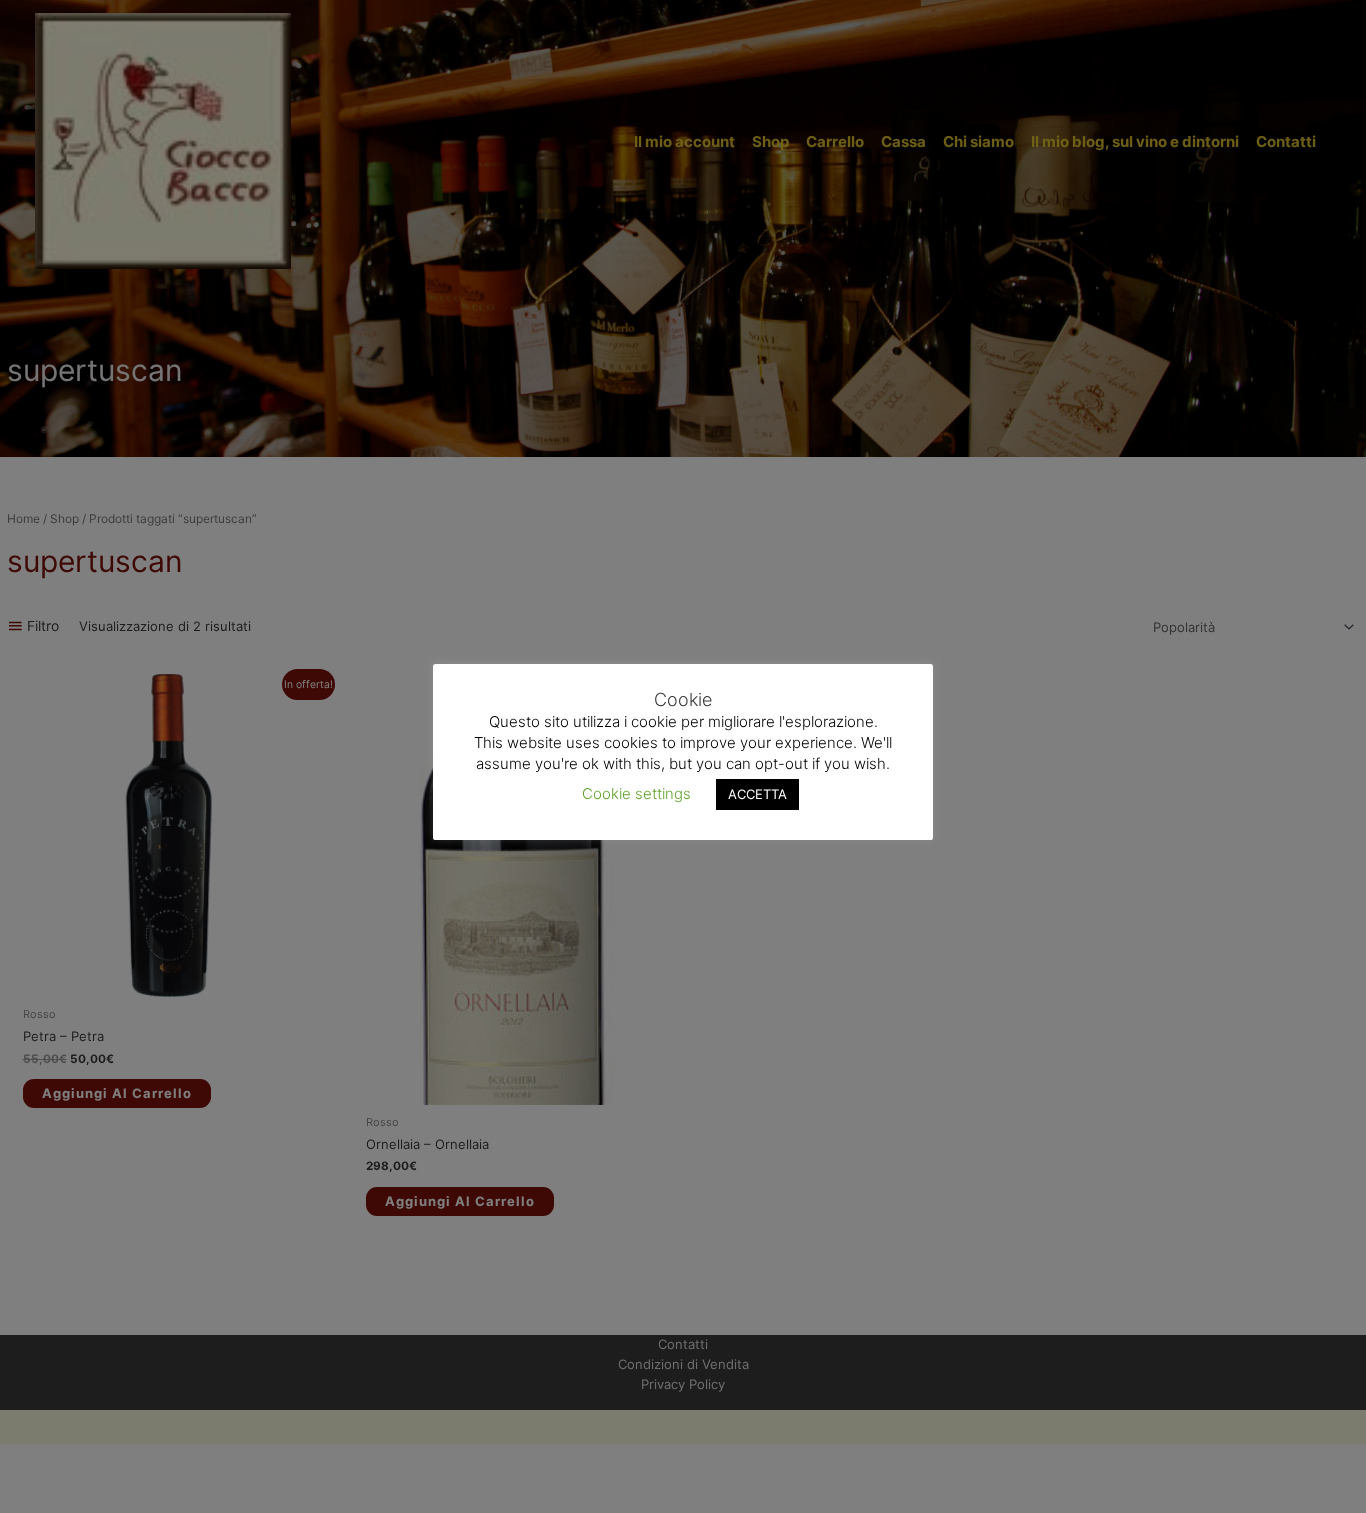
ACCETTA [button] (757, 793)
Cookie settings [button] (636, 792)
